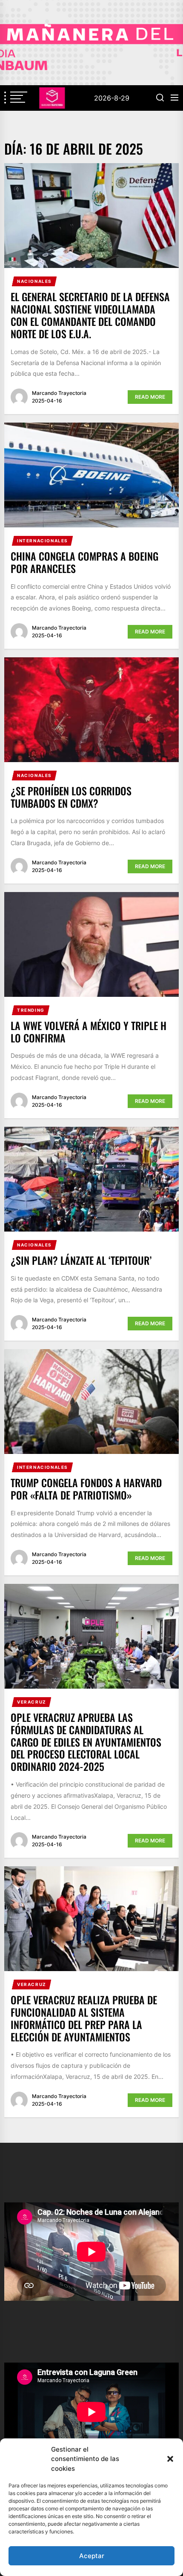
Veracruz (32, 1702)
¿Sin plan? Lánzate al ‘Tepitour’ (81, 1260)
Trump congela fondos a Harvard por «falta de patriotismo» (86, 1489)
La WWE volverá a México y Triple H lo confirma (89, 1032)
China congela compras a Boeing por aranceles (84, 562)
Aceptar (92, 2556)
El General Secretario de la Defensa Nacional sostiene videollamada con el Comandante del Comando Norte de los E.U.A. (90, 315)
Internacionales (43, 541)
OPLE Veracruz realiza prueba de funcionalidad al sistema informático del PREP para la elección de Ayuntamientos (84, 2018)
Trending (31, 1010)
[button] (170, 2459)
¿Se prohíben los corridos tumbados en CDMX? (71, 797)
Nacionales (34, 281)
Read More (150, 397)
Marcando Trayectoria (59, 393)
